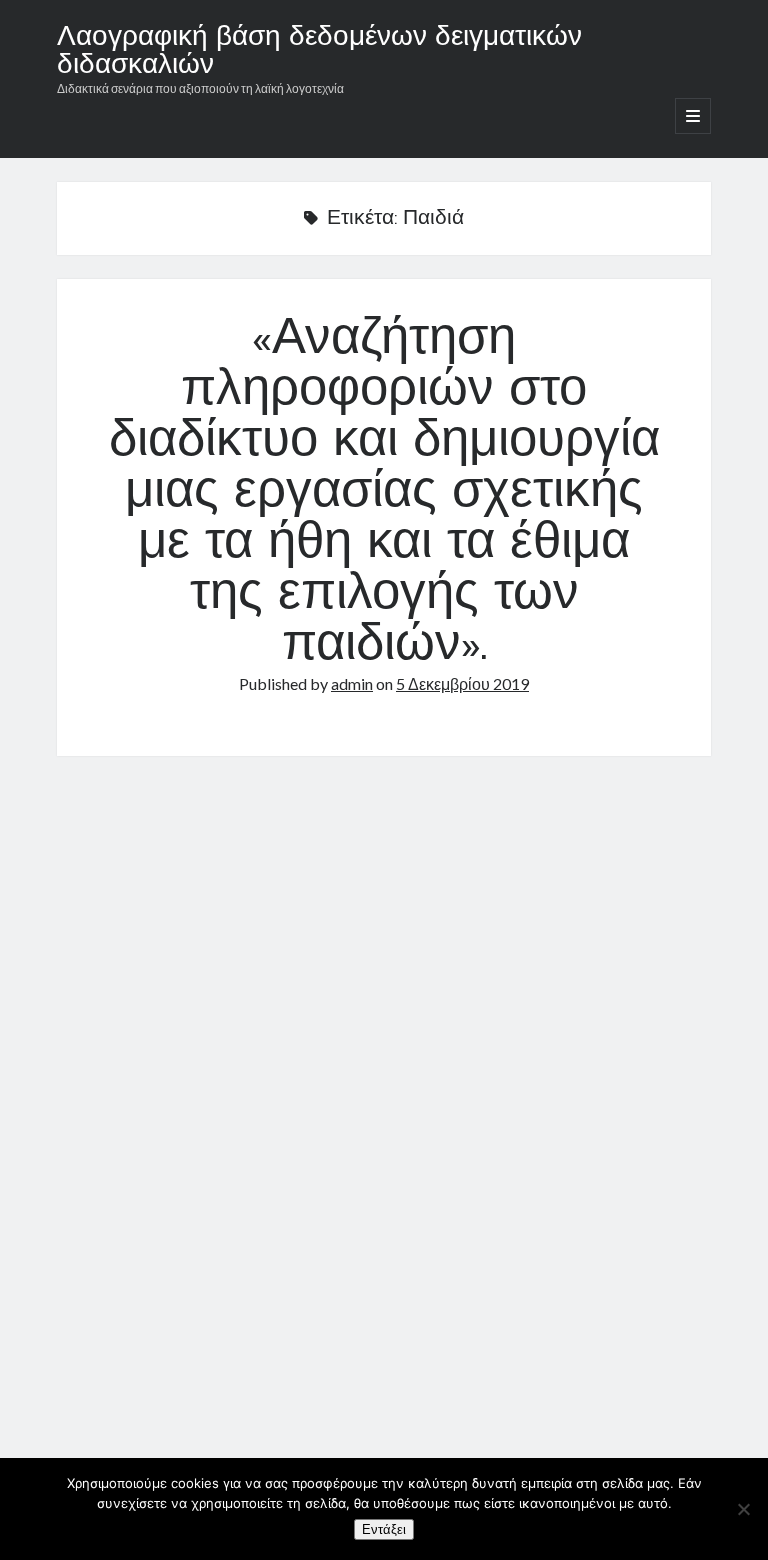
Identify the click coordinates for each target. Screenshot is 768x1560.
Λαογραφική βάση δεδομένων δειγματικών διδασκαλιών (319, 52)
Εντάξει (384, 1529)
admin (352, 683)
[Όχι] (743, 1509)
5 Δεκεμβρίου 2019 (462, 683)
